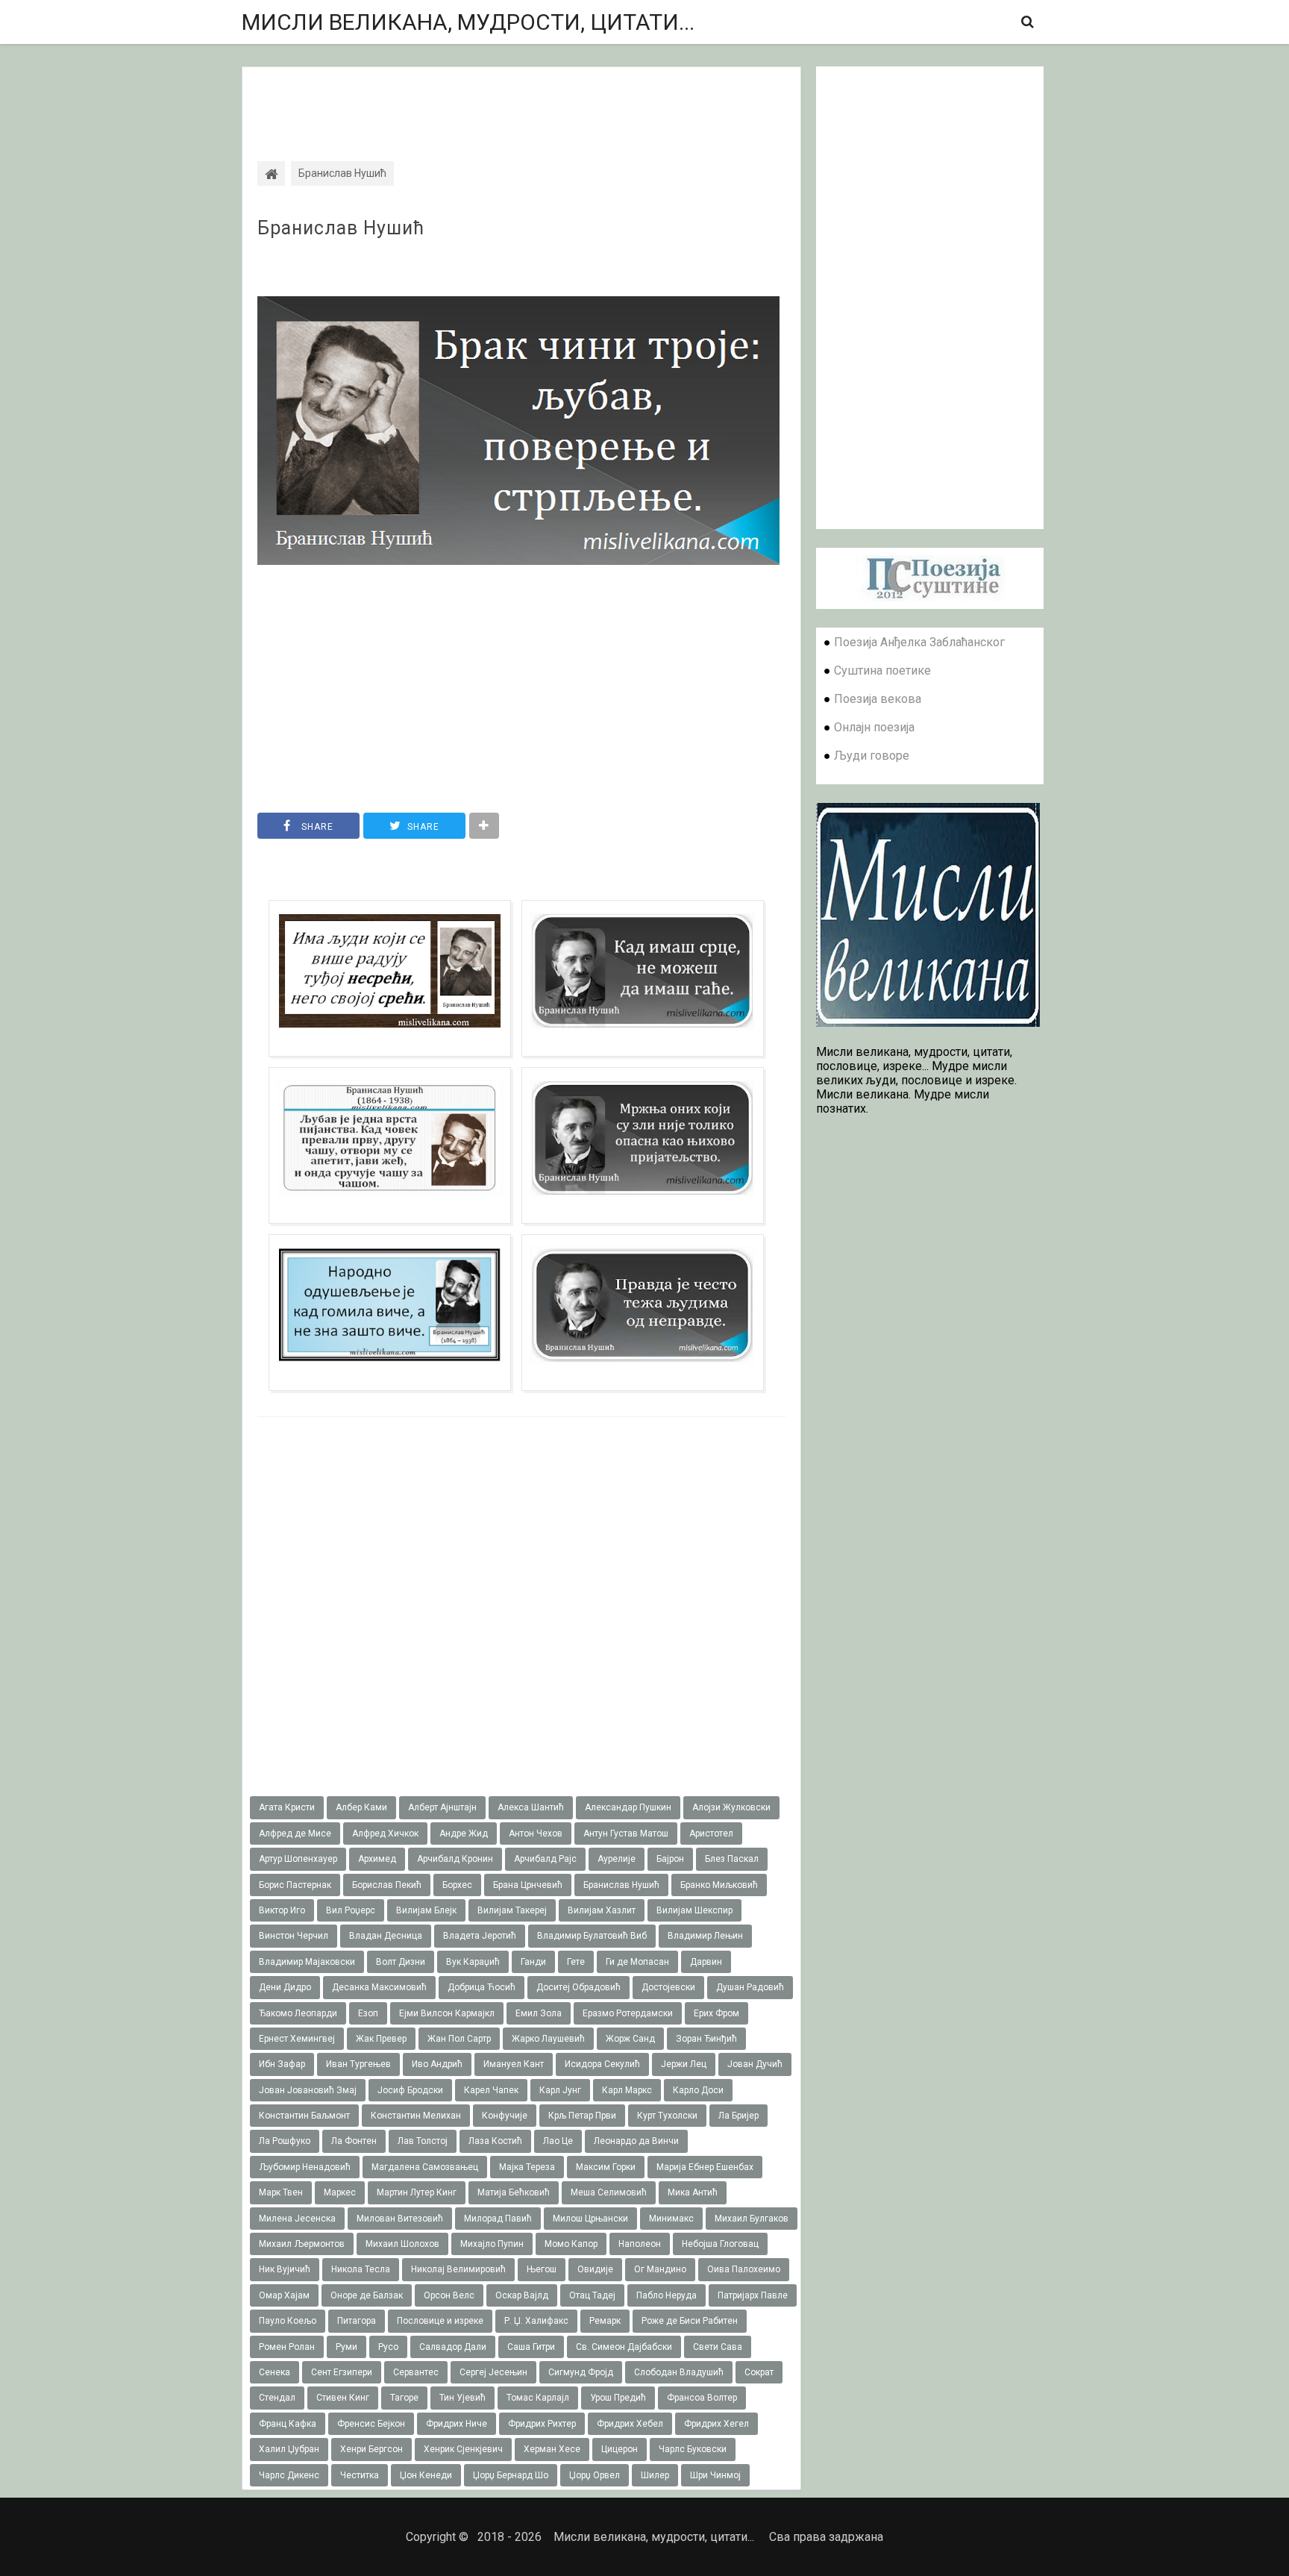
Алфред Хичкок (385, 1833)
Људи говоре (872, 756)
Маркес (340, 2192)
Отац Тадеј (592, 2295)
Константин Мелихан (416, 2116)
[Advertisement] (521, 101)
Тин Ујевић (462, 2398)
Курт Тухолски (667, 2116)
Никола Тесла (361, 2269)
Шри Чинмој (715, 2475)
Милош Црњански (590, 2219)
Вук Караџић (473, 1962)
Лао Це (558, 2141)
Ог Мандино (660, 2269)
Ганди (533, 1962)
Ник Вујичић (285, 2269)
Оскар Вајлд (522, 2295)
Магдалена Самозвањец (425, 2167)
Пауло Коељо (288, 2321)
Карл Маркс (627, 2090)
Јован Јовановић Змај (308, 2090)
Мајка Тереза (527, 2167)
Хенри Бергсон (371, 2449)
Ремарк (605, 2321)
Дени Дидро (285, 1987)
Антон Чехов (536, 1833)
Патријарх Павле (753, 2295)
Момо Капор (571, 2244)
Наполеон (640, 2244)
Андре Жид (464, 1833)
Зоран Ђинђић (706, 2039)
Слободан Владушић (679, 2372)
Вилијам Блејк (426, 1910)
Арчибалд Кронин (455, 1859)
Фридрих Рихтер (542, 2424)
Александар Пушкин (628, 1807)
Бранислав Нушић (341, 228)
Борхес (457, 1885)
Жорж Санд (630, 2039)
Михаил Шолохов (402, 2244)
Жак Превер (381, 2039)
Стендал (277, 2398)
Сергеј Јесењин (493, 2372)
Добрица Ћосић (482, 1987)
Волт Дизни (401, 1962)
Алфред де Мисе (295, 1833)
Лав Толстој (423, 2141)
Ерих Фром (716, 2013)
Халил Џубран (289, 2449)
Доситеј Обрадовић (578, 1987)
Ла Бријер (738, 2116)
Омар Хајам (284, 2295)
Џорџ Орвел (595, 2475)
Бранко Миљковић (719, 1885)
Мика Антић (693, 2192)
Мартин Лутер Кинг (417, 2192)
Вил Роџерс (351, 1910)
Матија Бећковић (514, 2192)
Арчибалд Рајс (545, 1859)
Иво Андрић (437, 2064)
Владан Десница (386, 1936)
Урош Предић (618, 2398)
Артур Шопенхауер (298, 1859)
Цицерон (620, 2449)
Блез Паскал (732, 1859)
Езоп (368, 2013)
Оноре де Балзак (367, 2295)
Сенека (275, 2372)
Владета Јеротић (480, 1936)
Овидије (595, 2269)
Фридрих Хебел (630, 2424)
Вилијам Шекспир (694, 1910)
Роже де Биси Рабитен (690, 2321)
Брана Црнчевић (528, 1885)
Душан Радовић (750, 1987)
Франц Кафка (288, 2424)
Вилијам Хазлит (602, 1910)
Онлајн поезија (874, 727)
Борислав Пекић (387, 1885)
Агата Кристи (287, 1807)
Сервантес (416, 2372)
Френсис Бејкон (371, 2424)
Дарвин (706, 1962)
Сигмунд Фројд (581, 2372)
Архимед (377, 1859)
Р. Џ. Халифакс (536, 2321)
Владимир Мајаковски (307, 1962)
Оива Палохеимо (744, 2269)
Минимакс (671, 2219)
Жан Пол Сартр (459, 2039)
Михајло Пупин (492, 2244)
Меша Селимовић (609, 2192)
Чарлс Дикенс (289, 2475)
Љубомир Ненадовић (305, 2167)
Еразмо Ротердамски (628, 2013)
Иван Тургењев (358, 2064)
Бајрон (670, 1859)
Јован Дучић (755, 2064)
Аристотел (711, 1833)
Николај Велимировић (458, 2269)
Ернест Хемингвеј (297, 2039)
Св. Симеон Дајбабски (624, 2347)
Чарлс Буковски (693, 2449)
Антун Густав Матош (626, 1833)
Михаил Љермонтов (302, 2244)
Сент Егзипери (342, 2372)
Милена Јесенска (297, 2219)
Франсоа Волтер (702, 2398)
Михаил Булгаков (752, 2219)
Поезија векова (878, 699)
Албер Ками (361, 1807)
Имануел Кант (514, 2064)
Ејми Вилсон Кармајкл (447, 2013)
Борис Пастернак (295, 1885)
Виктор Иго (282, 1910)
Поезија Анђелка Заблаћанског (919, 642)
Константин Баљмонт (304, 2116)
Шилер (655, 2475)
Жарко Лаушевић (548, 2039)
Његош (542, 2269)
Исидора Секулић (602, 2064)
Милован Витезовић (400, 2219)
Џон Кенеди (426, 2475)
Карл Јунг (560, 2090)
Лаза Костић (495, 2141)
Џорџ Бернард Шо (511, 2475)
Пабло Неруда (667, 2295)
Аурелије (617, 1859)
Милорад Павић (498, 2219)
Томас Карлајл (538, 2398)
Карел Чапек (491, 2090)
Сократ (759, 2372)
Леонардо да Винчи (636, 2141)
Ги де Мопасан (637, 1962)
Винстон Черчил (294, 1936)
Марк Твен (281, 2192)
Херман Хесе (552, 2449)
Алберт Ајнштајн (442, 1807)
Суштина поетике (882, 670)
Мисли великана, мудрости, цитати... (468, 22)
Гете (576, 1962)
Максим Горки (606, 2167)
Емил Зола (539, 2013)
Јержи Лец (684, 2064)
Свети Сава (718, 2347)
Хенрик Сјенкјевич (463, 2449)
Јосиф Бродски (410, 2090)
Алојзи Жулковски (731, 1807)
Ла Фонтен (354, 2141)
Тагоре (404, 2398)
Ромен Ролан (287, 2347)
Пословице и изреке (440, 2321)
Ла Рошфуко (285, 2141)
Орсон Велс (449, 2295)
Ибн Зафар (282, 2064)
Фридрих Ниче (457, 2424)
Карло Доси (698, 2090)
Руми (346, 2347)
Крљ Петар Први (582, 2116)
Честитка (360, 2475)
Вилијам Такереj (512, 1910)
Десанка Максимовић (379, 1987)
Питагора (357, 2321)
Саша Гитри (531, 2347)
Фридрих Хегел (716, 2424)
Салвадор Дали (453, 2347)
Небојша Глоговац (720, 2244)
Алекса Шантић (531, 1807)
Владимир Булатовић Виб (592, 1936)
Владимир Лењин (705, 1936)
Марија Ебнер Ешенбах (705, 2167)
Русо (388, 2347)
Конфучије (505, 2116)
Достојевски (668, 1987)
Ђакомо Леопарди (298, 2013)
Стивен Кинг (343, 2398)
